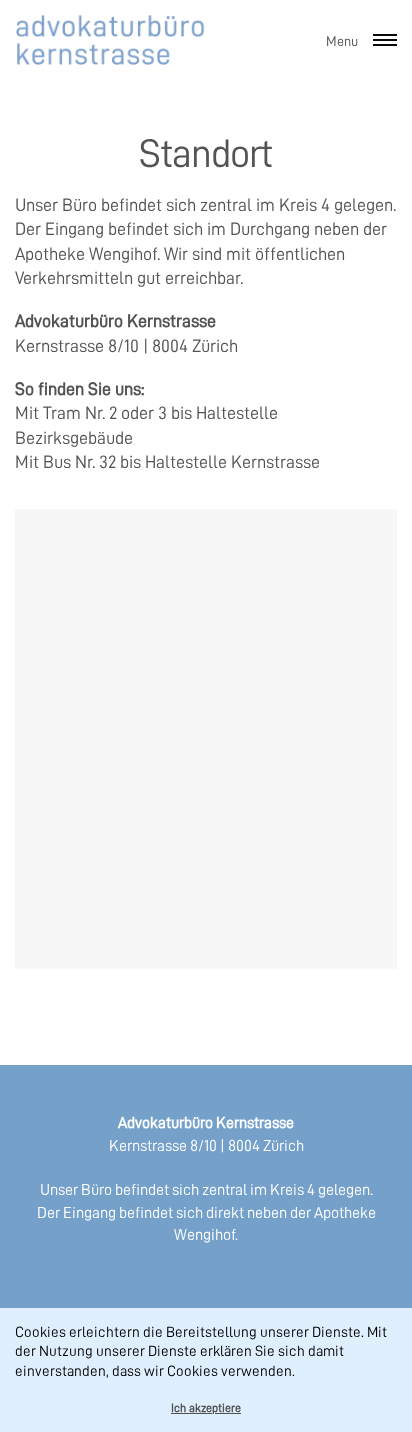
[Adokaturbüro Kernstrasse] (112, 40)
